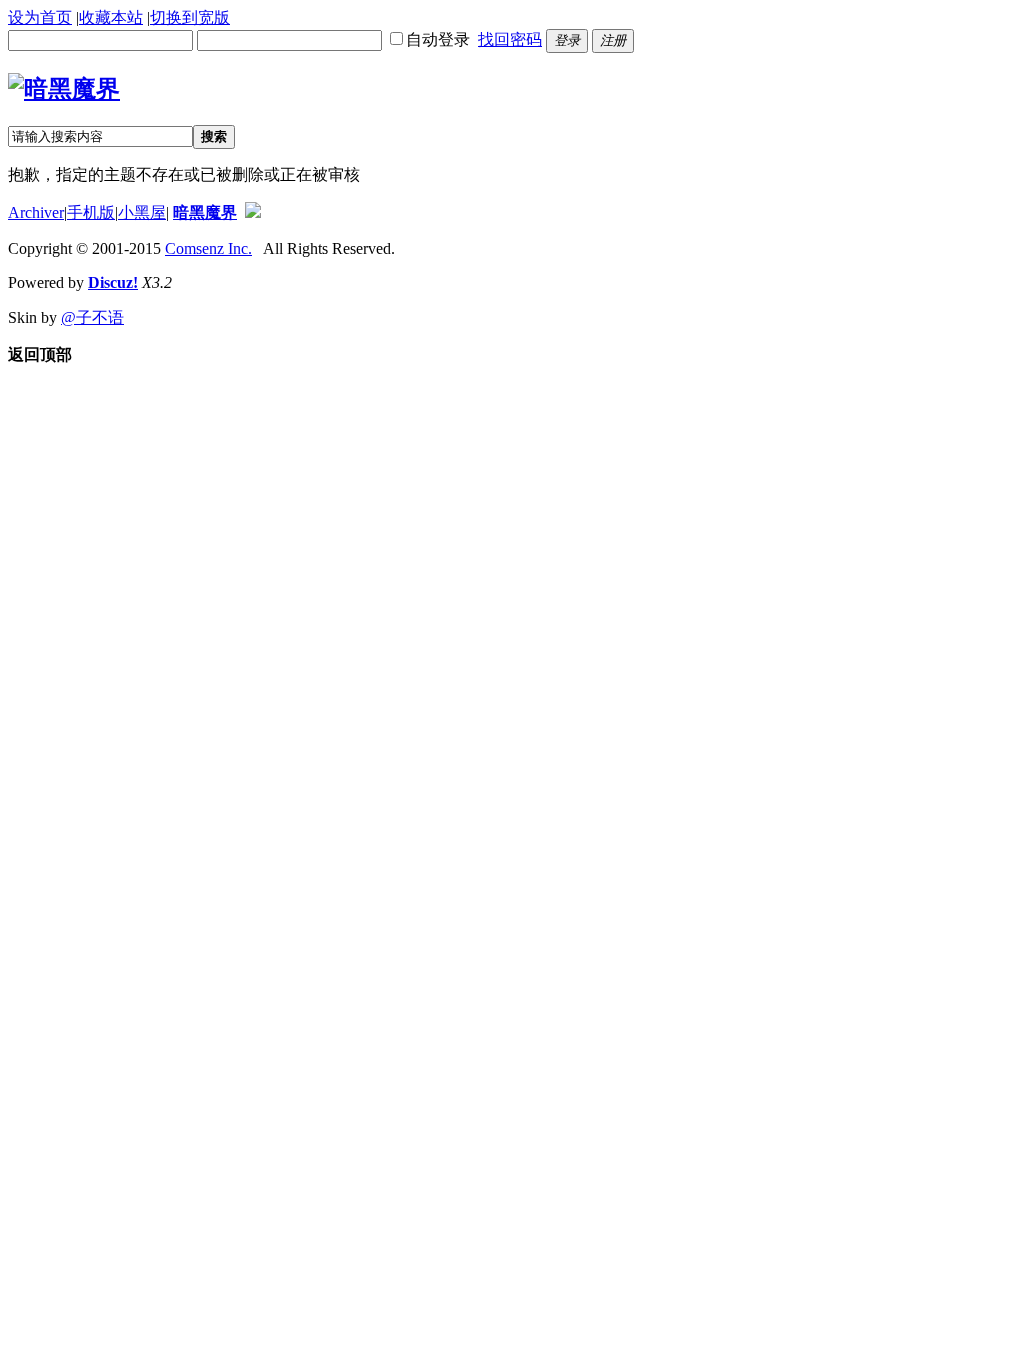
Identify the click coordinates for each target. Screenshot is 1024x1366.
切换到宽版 (190, 17)
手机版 (91, 212)
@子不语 (92, 317)
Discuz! (113, 282)
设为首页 (40, 17)
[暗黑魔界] (64, 89)
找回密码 (510, 39)
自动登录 (438, 39)
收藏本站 (111, 17)
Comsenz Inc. (208, 248)
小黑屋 (142, 212)
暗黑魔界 (205, 212)
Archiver (36, 212)
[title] (253, 212)
